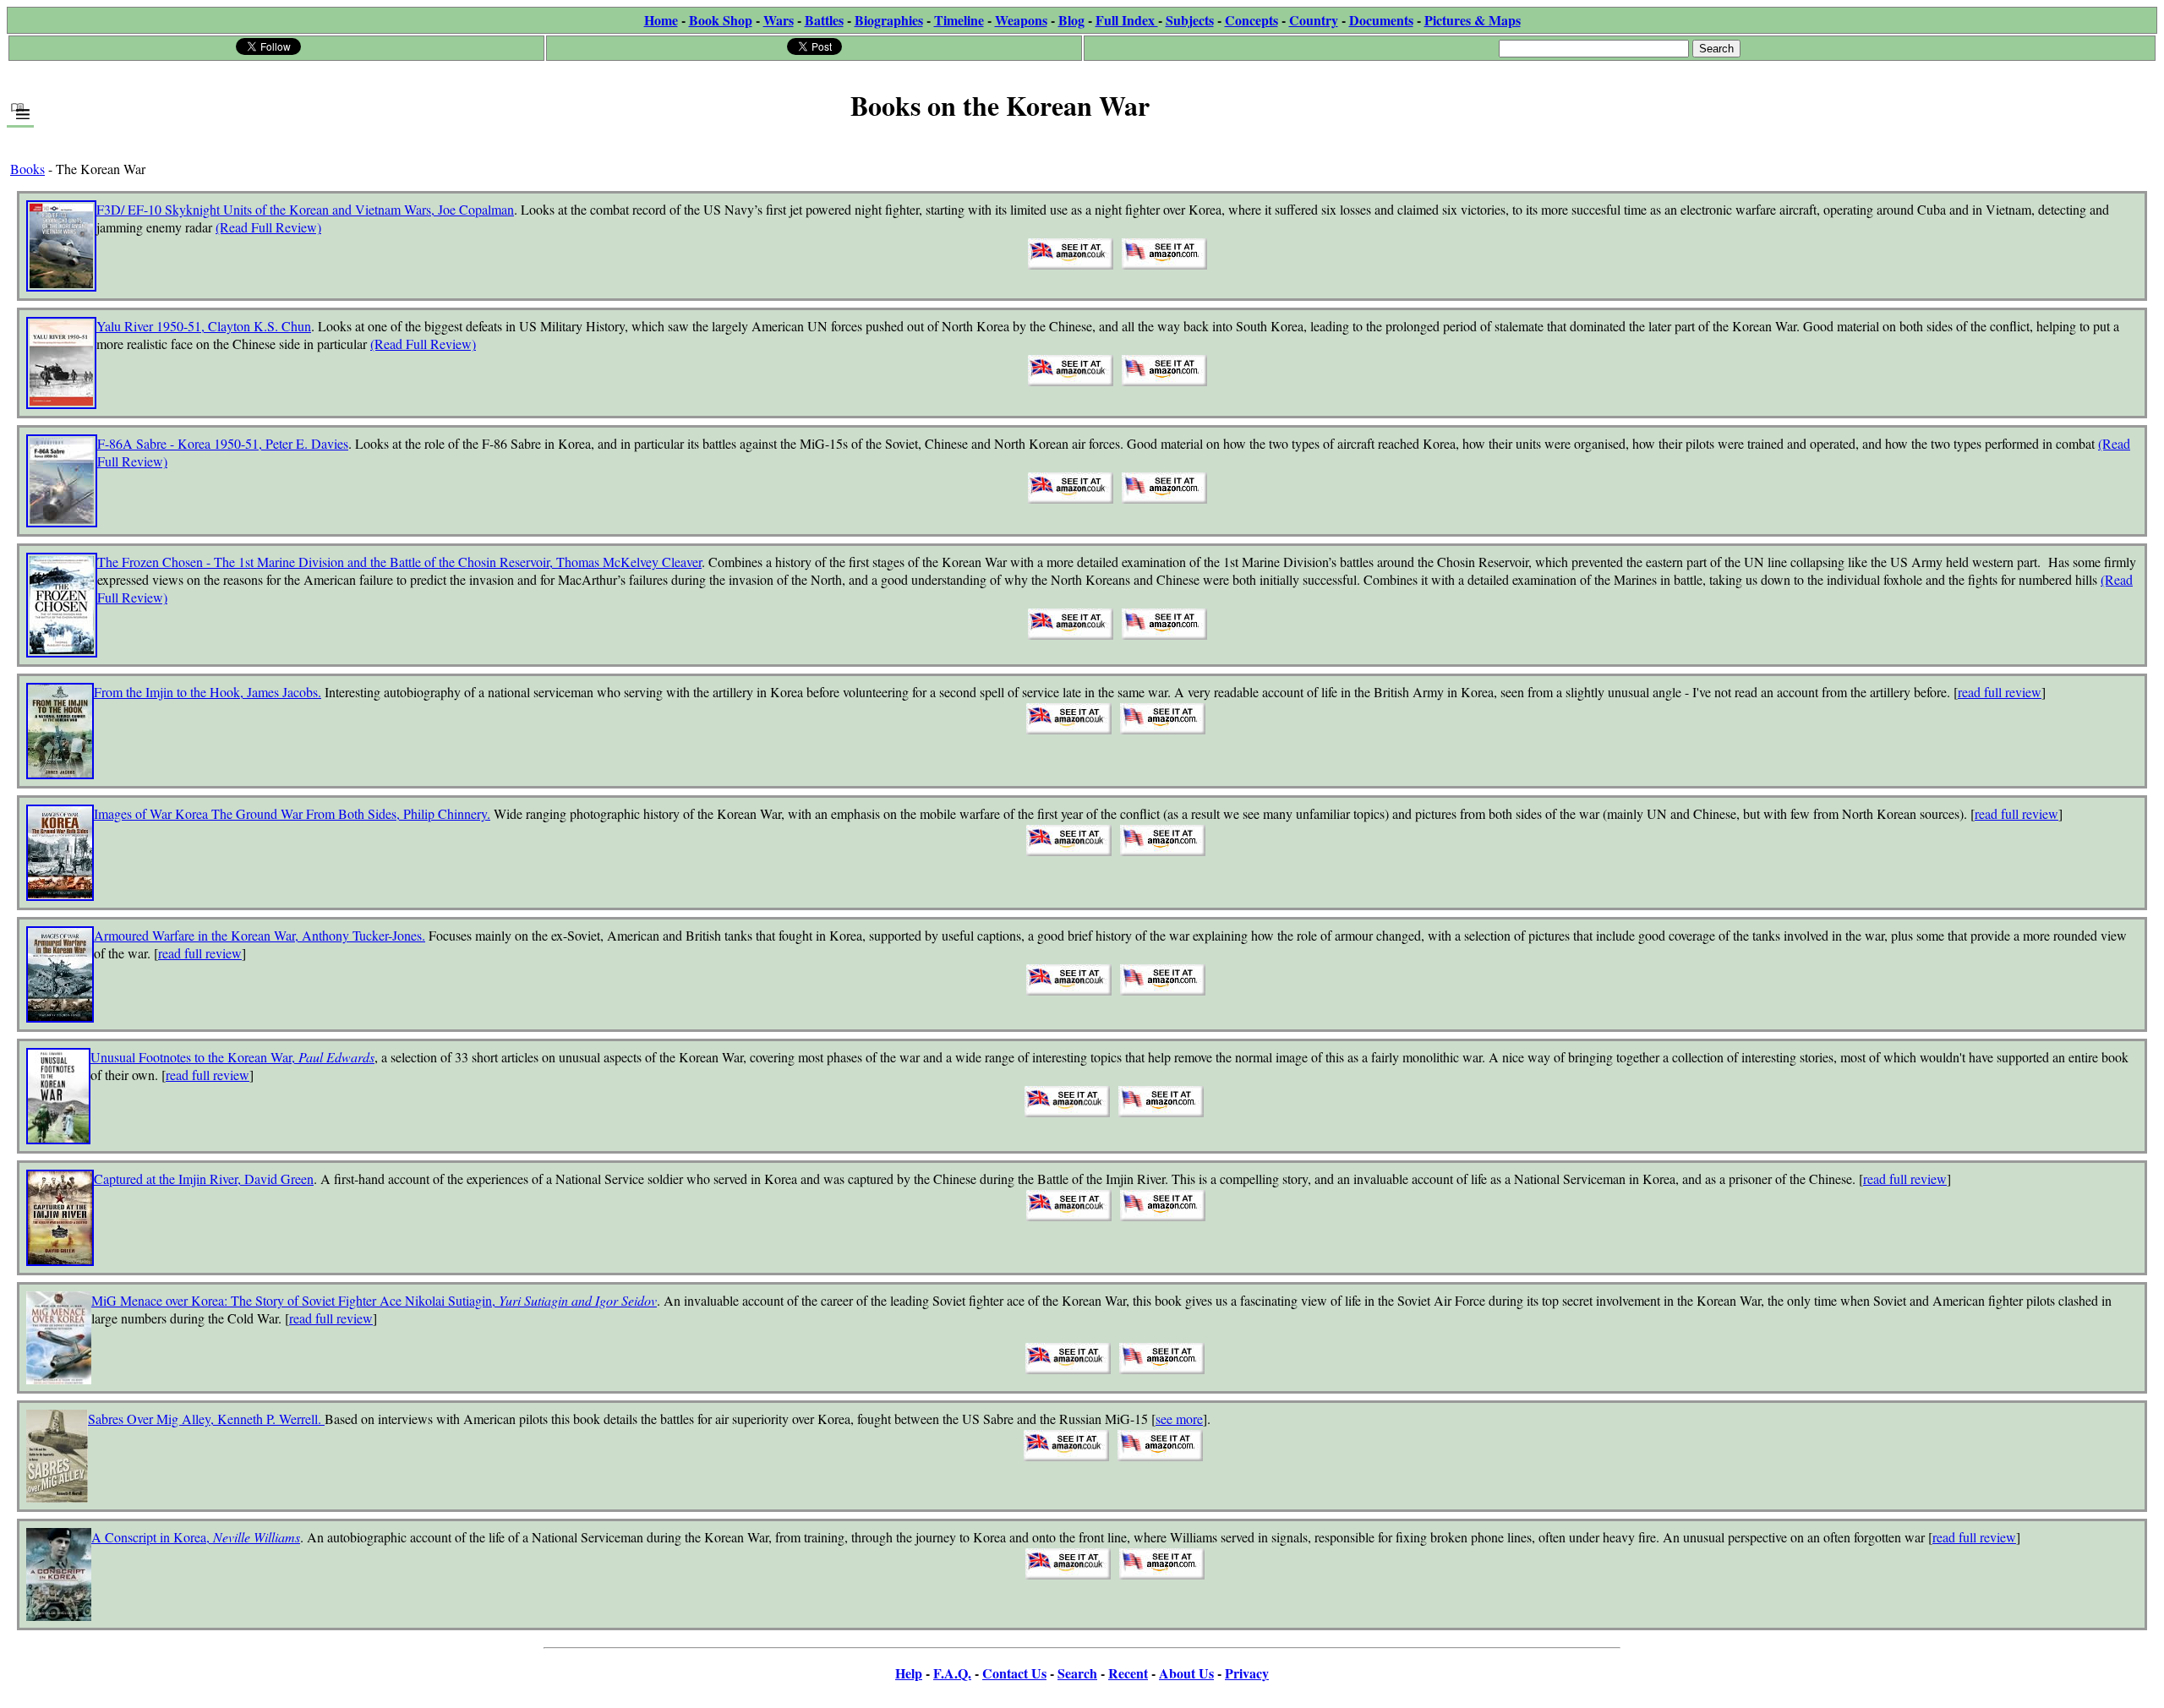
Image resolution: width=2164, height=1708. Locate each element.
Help (909, 1673)
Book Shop (721, 20)
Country (1314, 20)
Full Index (1127, 20)
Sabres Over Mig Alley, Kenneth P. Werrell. (206, 1419)
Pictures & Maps (1473, 20)
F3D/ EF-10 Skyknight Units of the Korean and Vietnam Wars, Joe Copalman (305, 209)
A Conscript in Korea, (196, 1537)
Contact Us (1014, 1673)
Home (661, 20)
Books (27, 169)
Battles (824, 20)
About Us (1186, 1673)
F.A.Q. (952, 1673)
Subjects (1190, 20)
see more (1179, 1419)
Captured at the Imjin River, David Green (204, 1179)
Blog (1071, 20)
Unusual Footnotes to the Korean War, (232, 1057)
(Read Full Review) (268, 227)
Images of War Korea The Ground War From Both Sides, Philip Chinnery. (292, 813)
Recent (1128, 1673)
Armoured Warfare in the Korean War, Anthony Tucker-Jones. (260, 935)
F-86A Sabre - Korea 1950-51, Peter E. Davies (223, 443)
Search (1077, 1673)
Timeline (959, 20)
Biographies (889, 20)
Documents (1381, 20)
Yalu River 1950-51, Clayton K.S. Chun (204, 326)
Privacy (1247, 1673)
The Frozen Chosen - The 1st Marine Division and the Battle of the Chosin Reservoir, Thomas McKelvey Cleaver (399, 562)
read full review (2000, 692)
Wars (779, 20)
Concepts (1251, 20)
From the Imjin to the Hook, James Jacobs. (208, 692)
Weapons (1021, 20)
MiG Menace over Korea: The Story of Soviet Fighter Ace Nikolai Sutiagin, (374, 1300)
